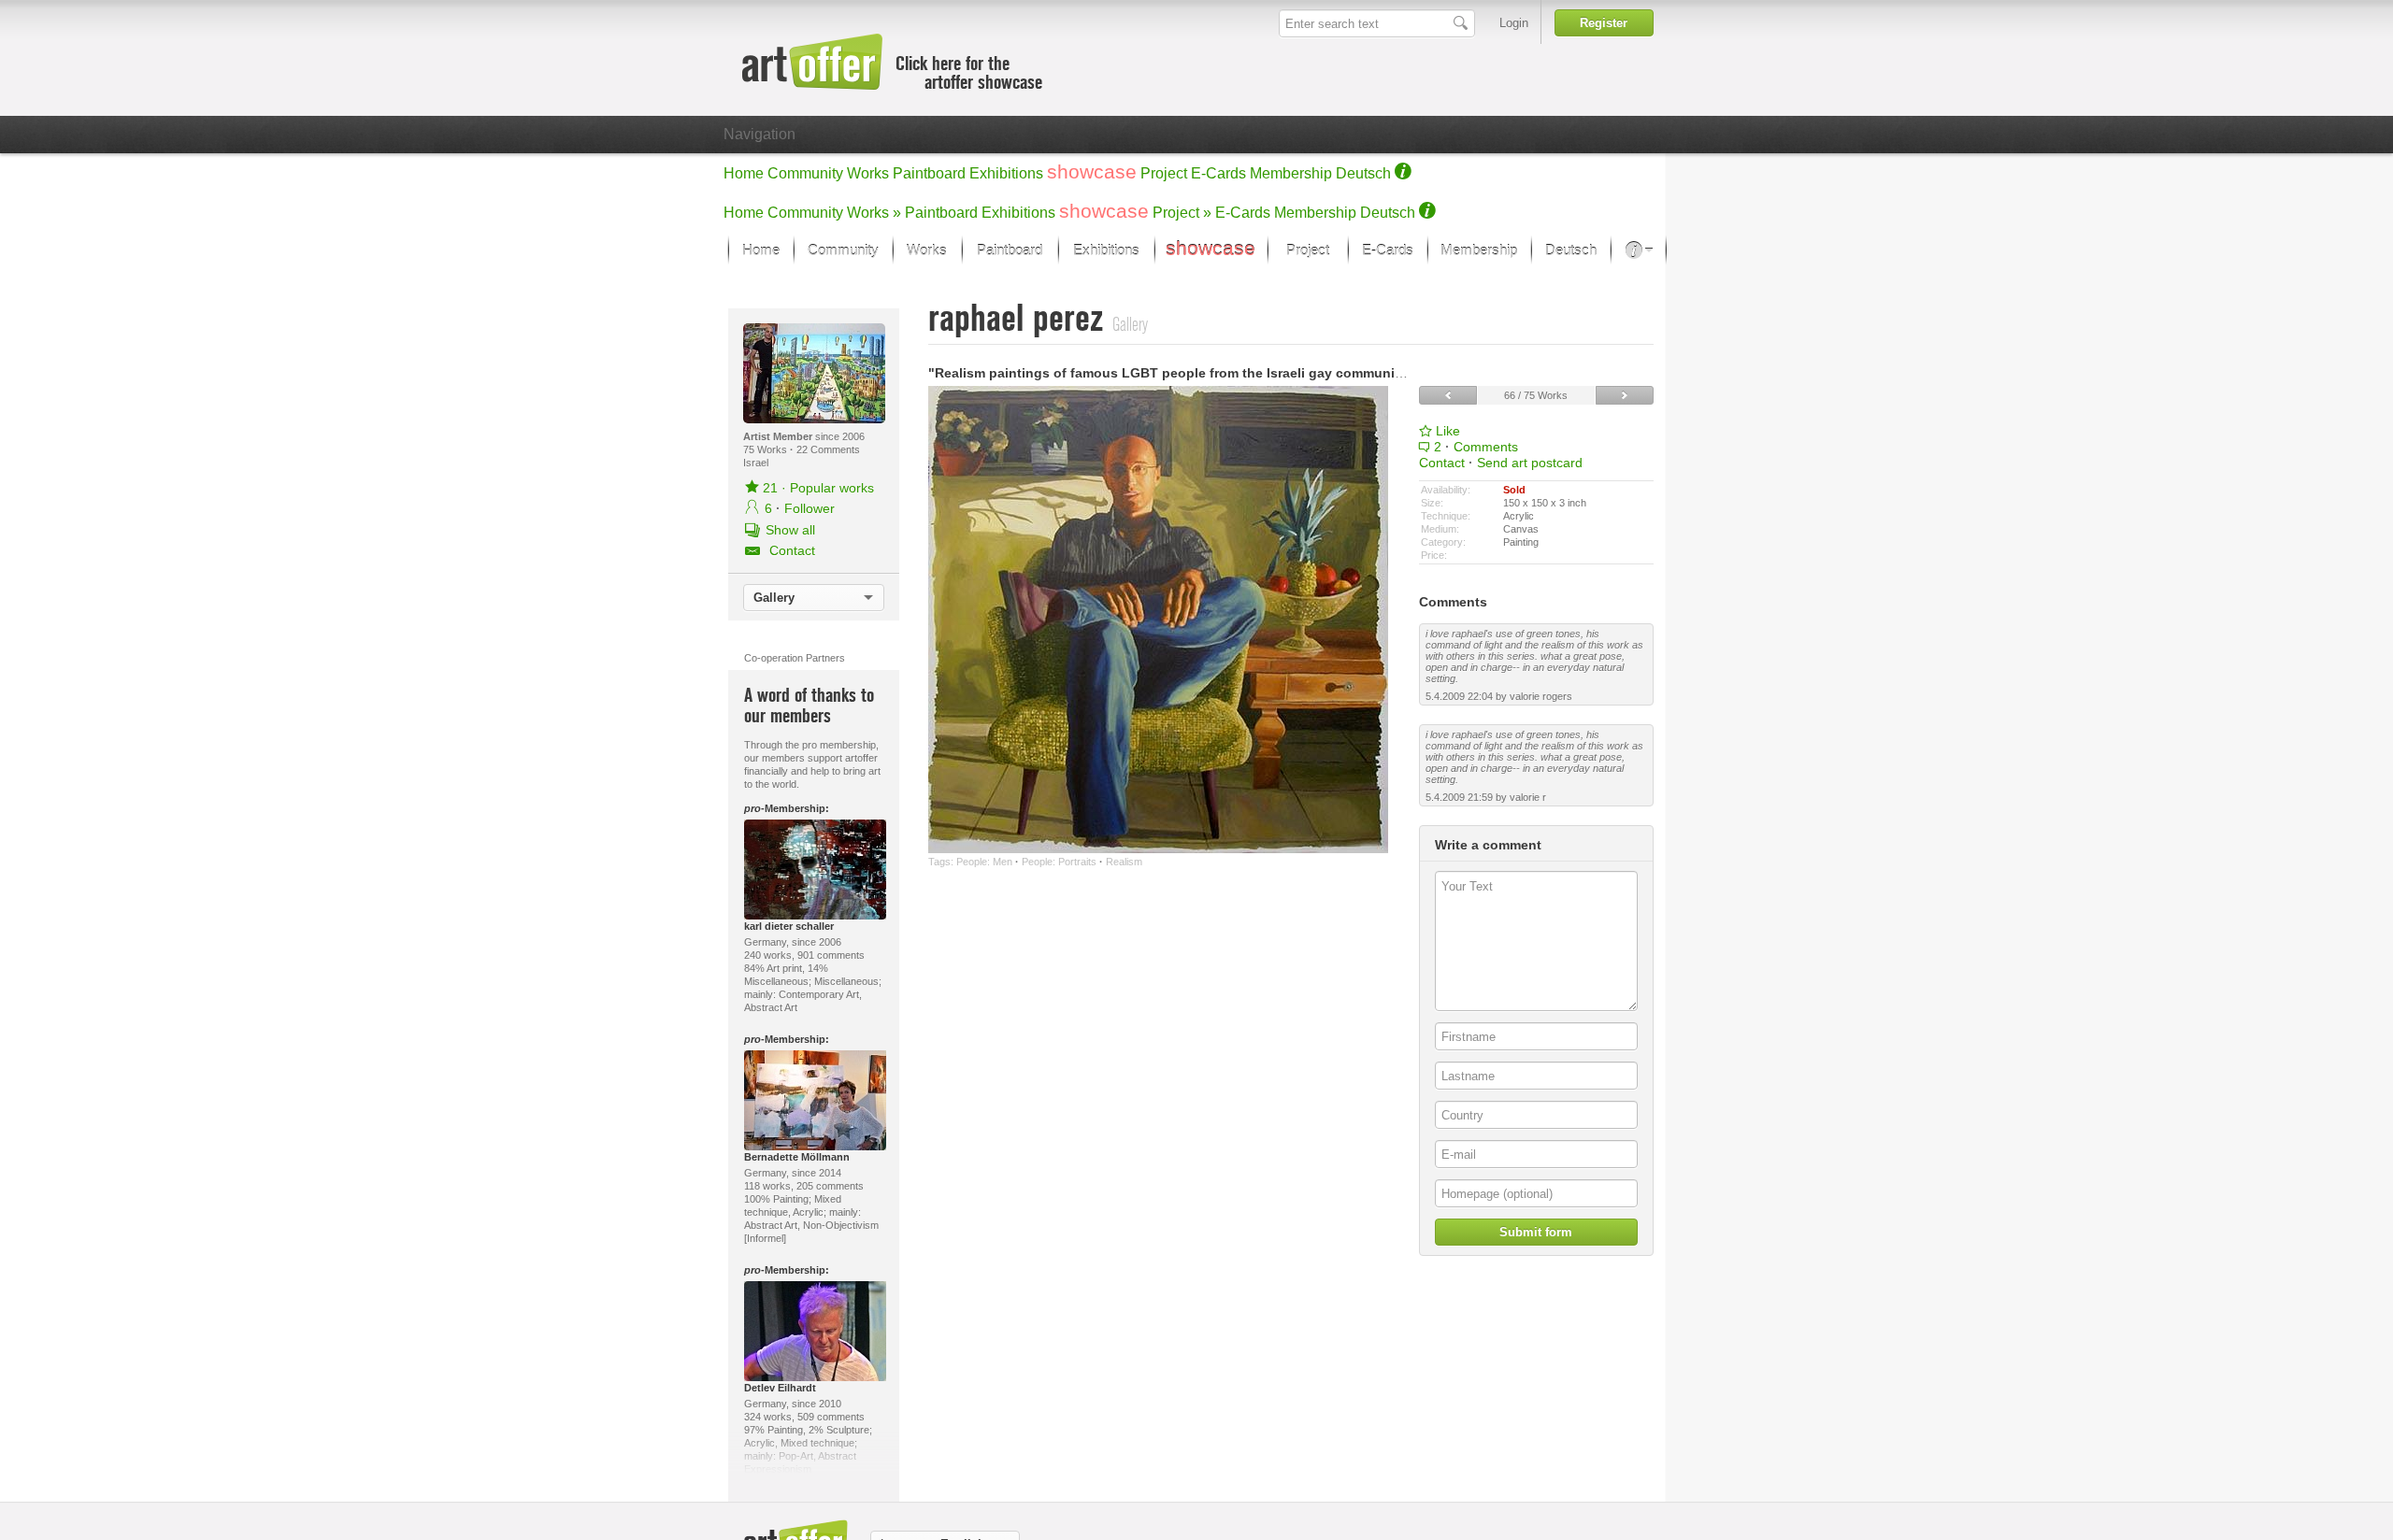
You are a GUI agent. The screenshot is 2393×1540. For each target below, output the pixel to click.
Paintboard (929, 173)
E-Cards (1218, 173)
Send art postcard (1530, 463)
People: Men (984, 862)
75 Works (767, 449)
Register (1604, 23)
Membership (1291, 173)
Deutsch (1363, 173)
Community (805, 173)
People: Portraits (1059, 862)
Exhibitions (1006, 173)
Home (744, 173)
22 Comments (828, 449)
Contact (1442, 463)
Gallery (774, 598)
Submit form (1536, 1232)
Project (1164, 173)
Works (868, 173)
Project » (1182, 213)
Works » (874, 213)
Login (1514, 23)
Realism (1124, 862)
